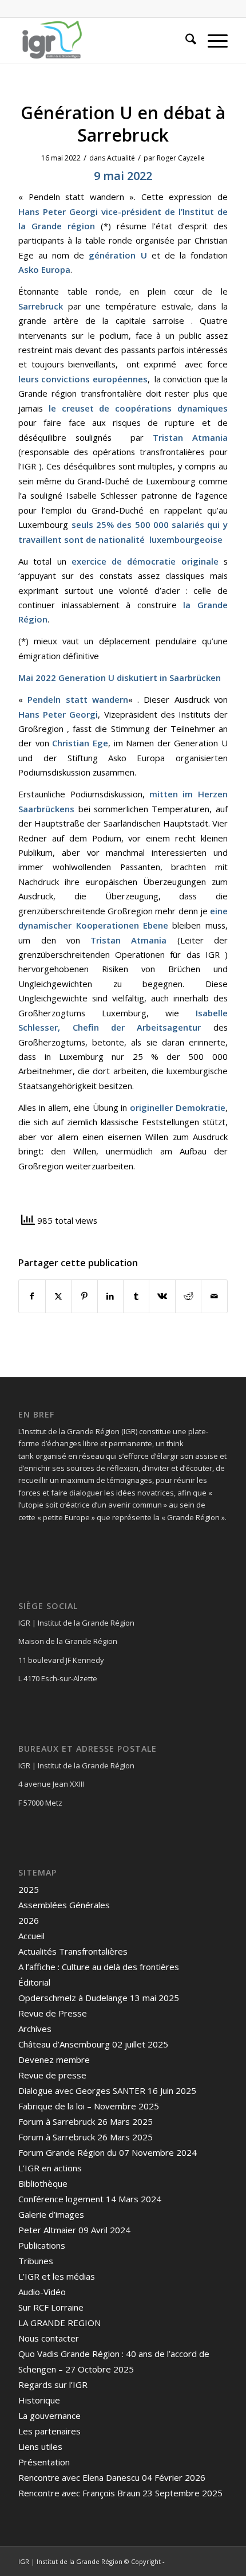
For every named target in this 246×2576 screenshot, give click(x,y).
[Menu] (212, 41)
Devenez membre (54, 2060)
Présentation (44, 2462)
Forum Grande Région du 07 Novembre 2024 (108, 2152)
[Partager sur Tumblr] (136, 1296)
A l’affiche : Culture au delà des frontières (99, 1967)
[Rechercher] (185, 41)
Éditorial (34, 1982)
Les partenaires (49, 2431)
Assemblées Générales (64, 1905)
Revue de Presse (53, 2013)
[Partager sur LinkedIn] (110, 1296)
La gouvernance (49, 2416)
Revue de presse (52, 2075)
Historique (39, 2400)
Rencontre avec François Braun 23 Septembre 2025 (120, 2493)
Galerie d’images (51, 2214)
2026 (29, 1920)
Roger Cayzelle (181, 158)
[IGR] (102, 41)
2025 (29, 1889)
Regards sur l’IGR (53, 2385)
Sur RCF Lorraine (51, 2307)
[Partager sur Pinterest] (84, 1296)
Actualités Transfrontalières (73, 1951)
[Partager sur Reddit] (188, 1296)
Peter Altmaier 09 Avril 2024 (74, 2230)
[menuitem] (185, 41)
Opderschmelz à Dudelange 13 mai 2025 (99, 1998)
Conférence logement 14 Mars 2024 (90, 2199)
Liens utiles (40, 2446)
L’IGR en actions (50, 2168)
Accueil (31, 1936)
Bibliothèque (43, 2183)
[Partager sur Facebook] (32, 1296)
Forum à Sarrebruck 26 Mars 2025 (86, 2121)
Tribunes (36, 2261)
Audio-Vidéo (42, 2292)
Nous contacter (49, 2338)
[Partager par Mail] (214, 1296)
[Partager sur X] (58, 1296)
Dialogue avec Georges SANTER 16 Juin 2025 (107, 2090)
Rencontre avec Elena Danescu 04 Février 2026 (112, 2477)
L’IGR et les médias (57, 2276)
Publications (42, 2245)
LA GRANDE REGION (59, 2323)
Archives (35, 2029)
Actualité (121, 158)
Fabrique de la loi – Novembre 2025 (89, 2106)
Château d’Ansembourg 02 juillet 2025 (93, 2044)
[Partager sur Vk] (162, 1296)
